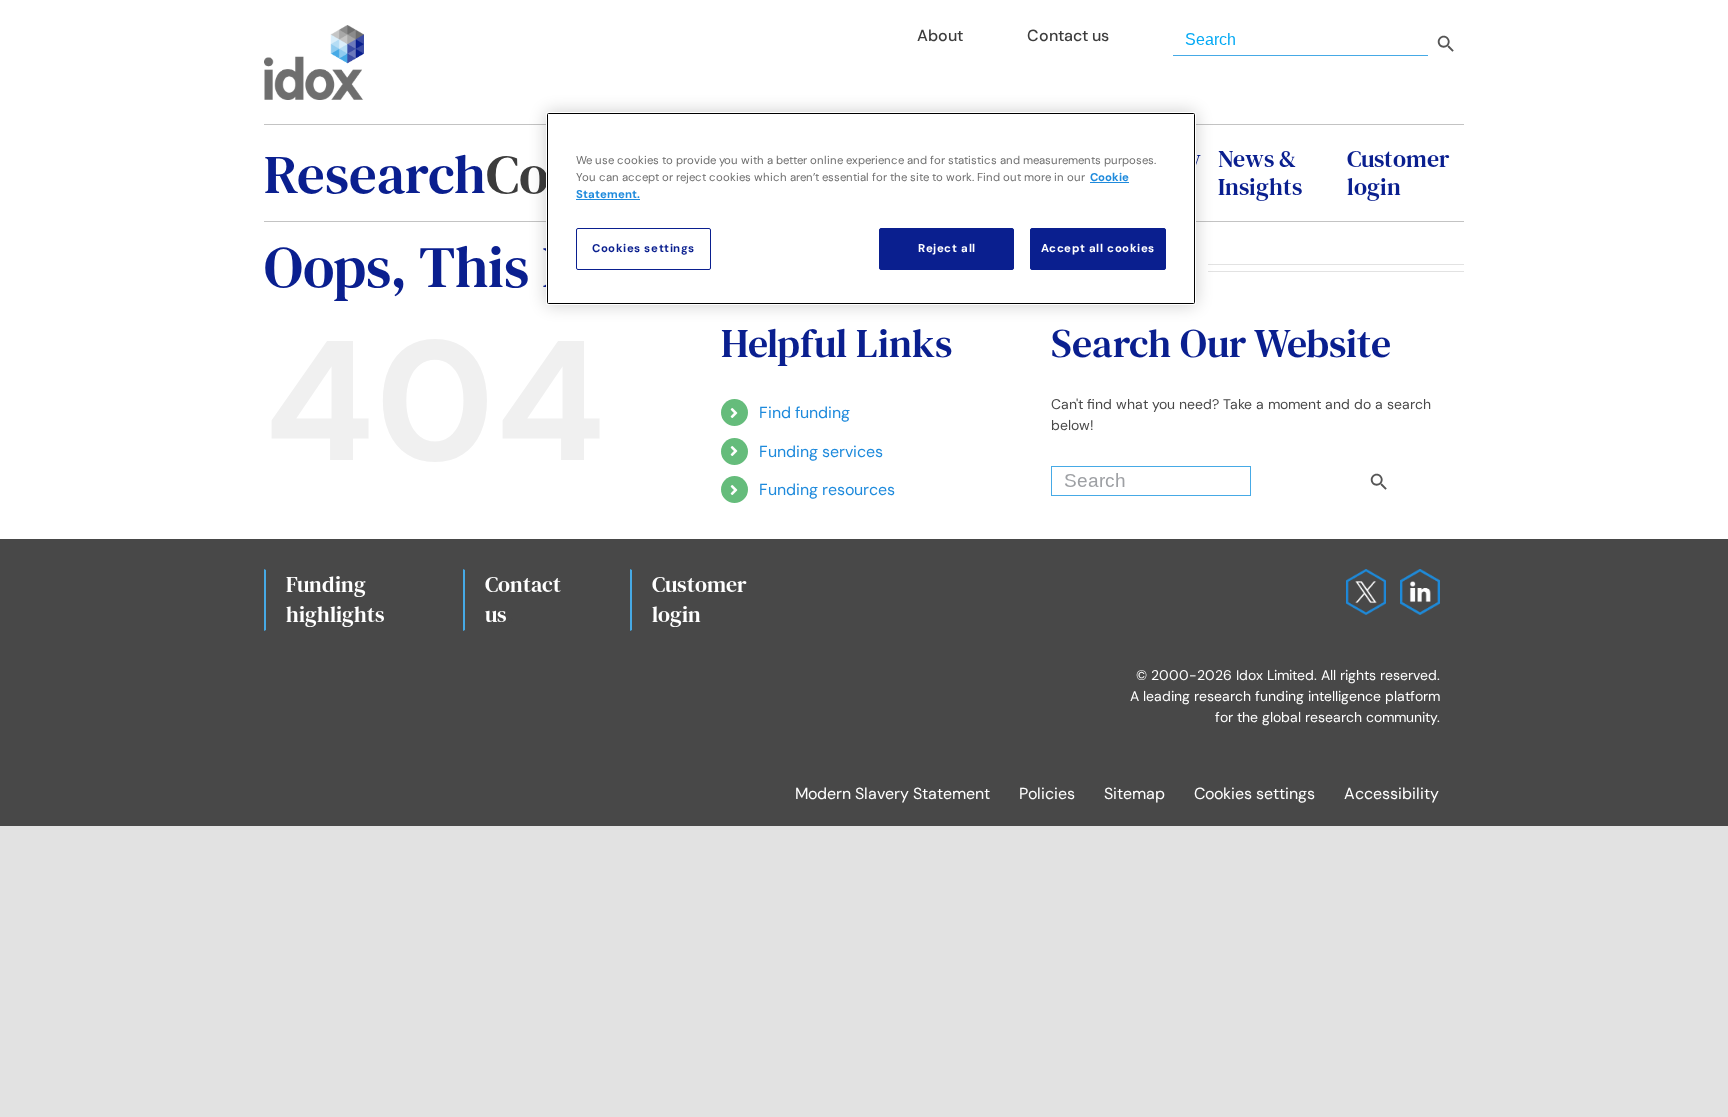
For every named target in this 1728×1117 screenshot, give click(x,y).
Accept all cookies (1098, 248)
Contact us (523, 599)
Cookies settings (1254, 793)
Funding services (821, 451)
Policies (1047, 793)
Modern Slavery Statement (892, 793)
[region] (871, 208)
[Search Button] (1413, 476)
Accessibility (1391, 793)
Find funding (804, 412)
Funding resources (827, 489)
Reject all (947, 248)
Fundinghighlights (335, 599)
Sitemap (1134, 793)
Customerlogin (699, 599)
